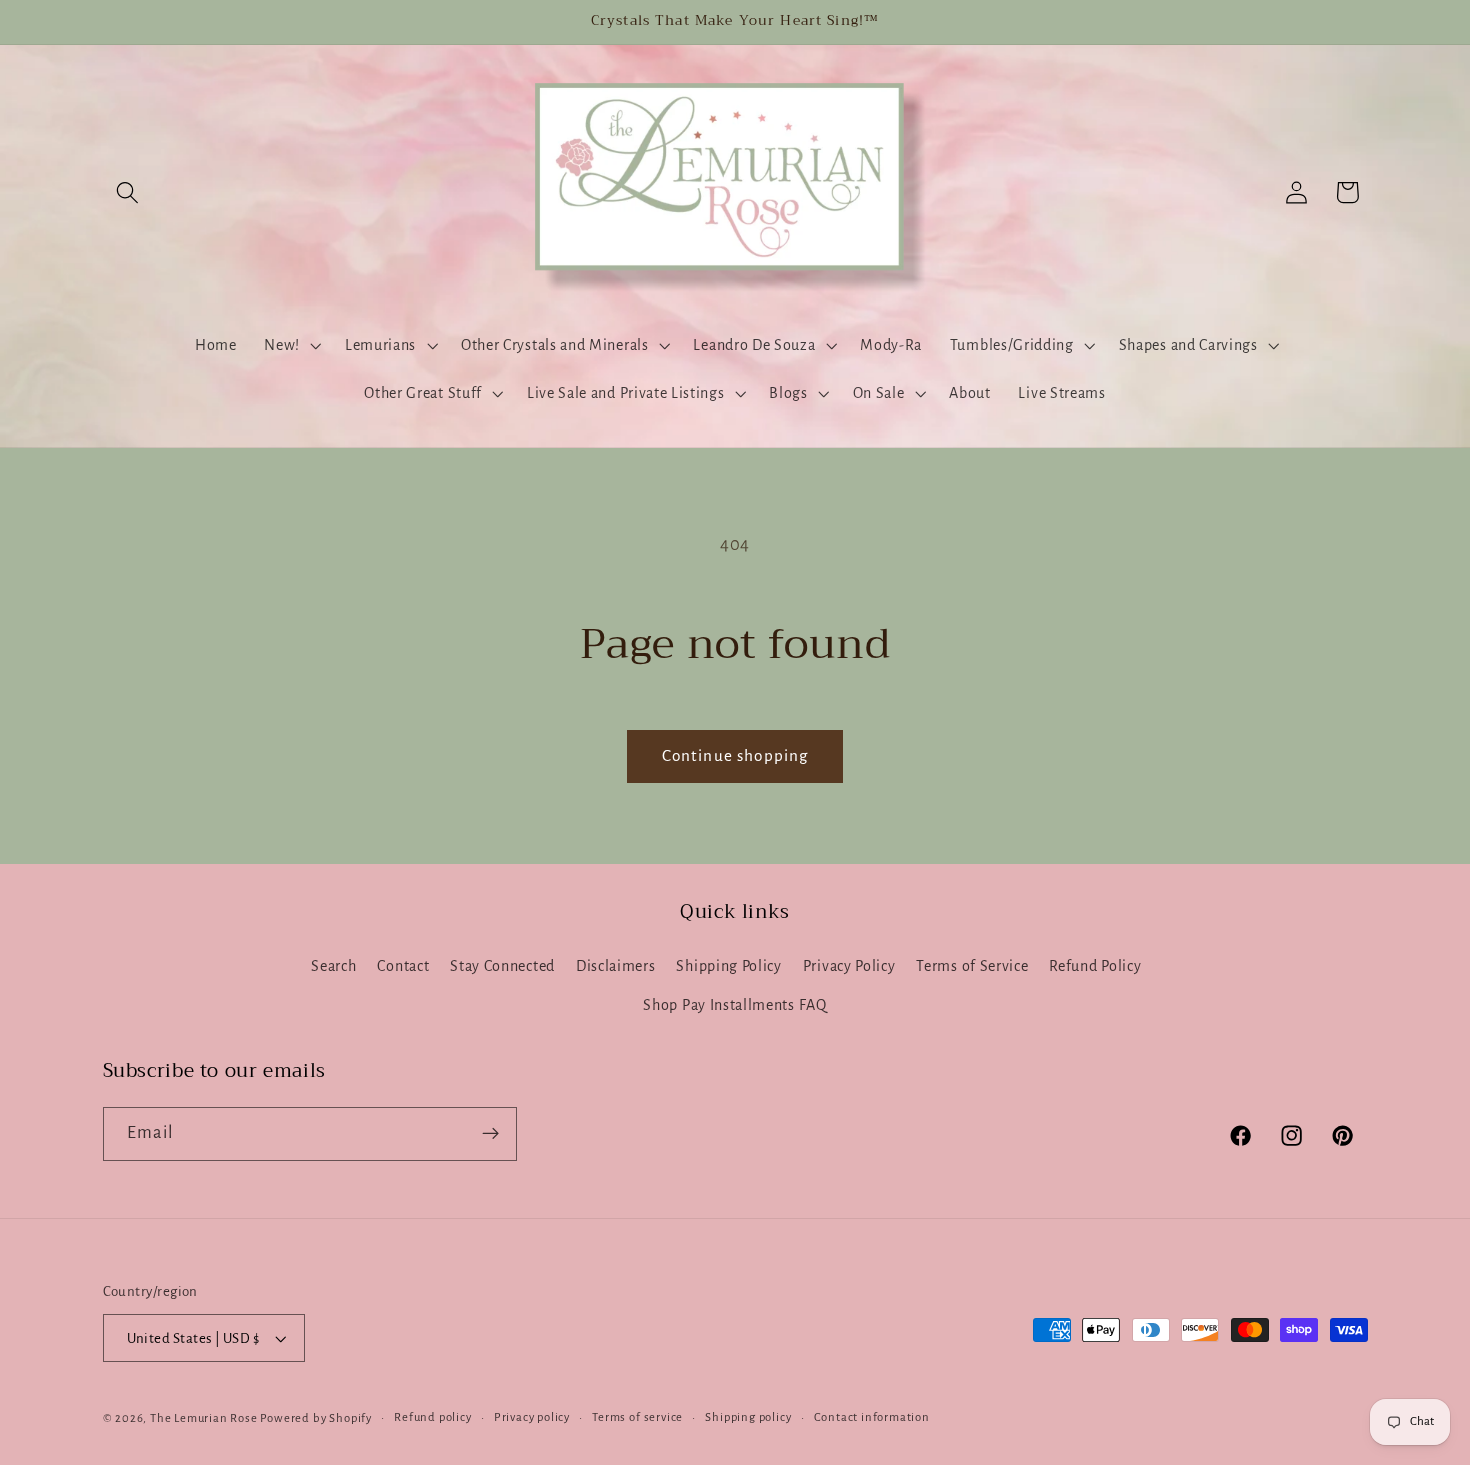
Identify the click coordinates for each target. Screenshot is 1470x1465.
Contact (403, 966)
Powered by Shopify (316, 1418)
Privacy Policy (849, 966)
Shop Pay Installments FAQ (734, 1005)
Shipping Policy (728, 966)
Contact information (872, 1417)
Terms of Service (972, 966)
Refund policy (432, 1417)
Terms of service (637, 1417)
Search (333, 966)
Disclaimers (616, 966)
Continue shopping (735, 755)
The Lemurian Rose (204, 1418)
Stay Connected (502, 966)
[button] (128, 192)
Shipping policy (748, 1417)
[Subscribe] (490, 1134)
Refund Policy (1095, 966)
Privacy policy (532, 1417)
